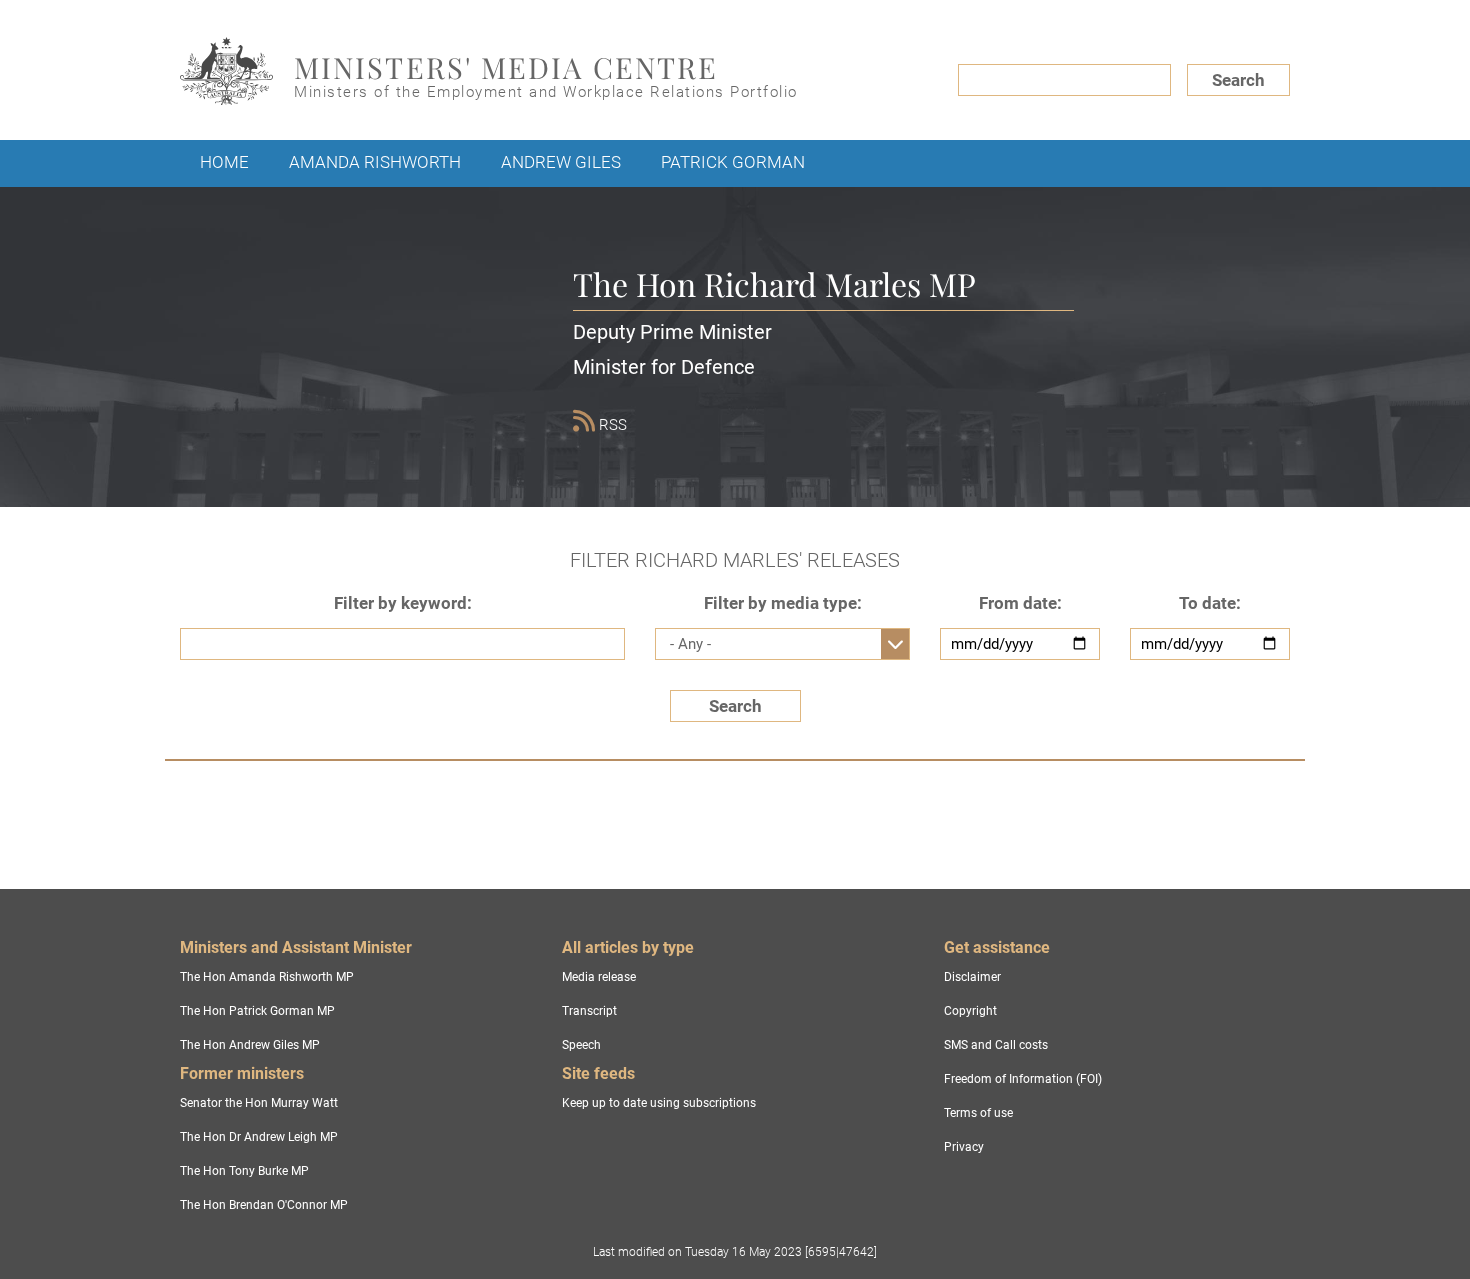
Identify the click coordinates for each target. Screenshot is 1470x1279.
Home (224, 162)
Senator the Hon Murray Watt (259, 1103)
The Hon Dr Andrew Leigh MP (259, 1137)
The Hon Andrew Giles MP (250, 1045)
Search (1238, 80)
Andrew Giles (561, 162)
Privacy (964, 1147)
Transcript (589, 1011)
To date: (1210, 603)
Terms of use (978, 1113)
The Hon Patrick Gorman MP (257, 1011)
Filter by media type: (783, 603)
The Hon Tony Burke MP (244, 1171)
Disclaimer (972, 977)
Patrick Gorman (733, 162)
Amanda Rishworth (375, 162)
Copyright (970, 1011)
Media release (599, 977)
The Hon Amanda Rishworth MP (267, 977)
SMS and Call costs (996, 1045)
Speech (581, 1045)
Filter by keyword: (403, 603)
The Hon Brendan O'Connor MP (264, 1205)
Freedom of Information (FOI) (1023, 1079)
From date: (1020, 603)
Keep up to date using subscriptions (659, 1103)
